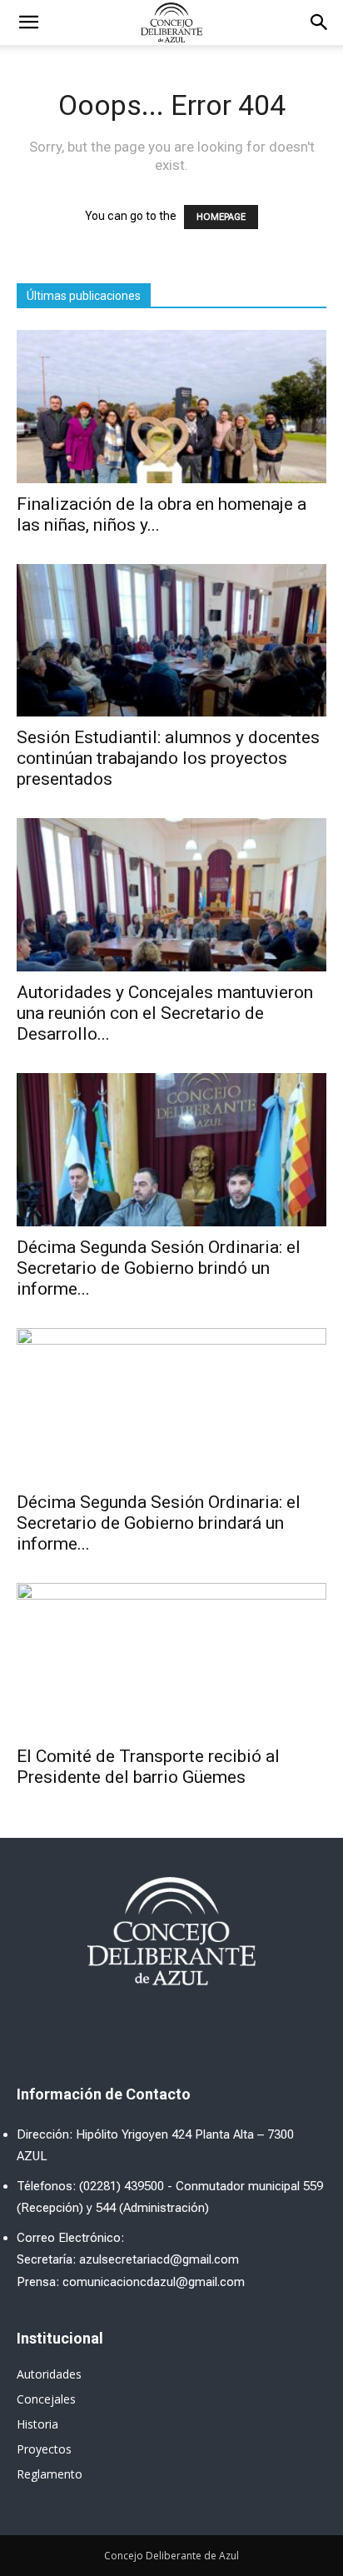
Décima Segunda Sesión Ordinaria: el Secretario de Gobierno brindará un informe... (159, 1523)
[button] (320, 22)
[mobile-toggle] (28, 22)
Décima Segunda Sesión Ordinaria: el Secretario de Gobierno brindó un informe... (159, 1268)
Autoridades (49, 2374)
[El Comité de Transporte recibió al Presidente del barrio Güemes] (171, 1660)
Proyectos (44, 2449)
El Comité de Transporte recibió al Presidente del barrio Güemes (148, 1767)
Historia (37, 2424)
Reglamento (50, 2474)
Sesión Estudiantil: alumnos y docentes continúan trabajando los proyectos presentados (168, 758)
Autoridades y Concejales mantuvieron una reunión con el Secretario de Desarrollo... (165, 1013)
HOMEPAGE (221, 217)
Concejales (46, 2399)
